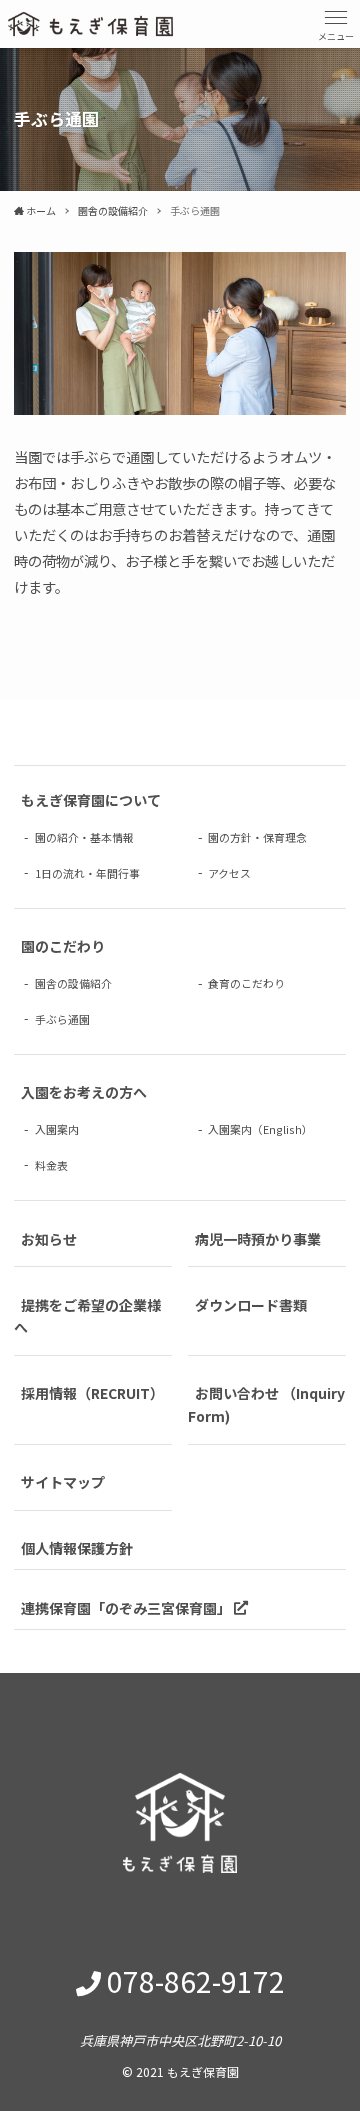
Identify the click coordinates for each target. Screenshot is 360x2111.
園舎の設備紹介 (73, 983)
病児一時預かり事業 (258, 1238)
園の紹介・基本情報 (84, 837)
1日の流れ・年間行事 (87, 872)
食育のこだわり (246, 983)
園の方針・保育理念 (257, 837)
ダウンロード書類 (251, 1304)
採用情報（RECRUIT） (92, 1393)
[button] (336, 24)
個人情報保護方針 (77, 1548)
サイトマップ (63, 1482)
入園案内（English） (260, 1129)
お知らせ (49, 1238)
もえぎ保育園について (91, 800)
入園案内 (57, 1129)
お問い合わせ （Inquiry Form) (266, 1404)
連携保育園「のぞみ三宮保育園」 (127, 1607)
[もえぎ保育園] (90, 24)
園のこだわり (63, 946)
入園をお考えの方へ (84, 1092)
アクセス (229, 872)
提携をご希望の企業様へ (87, 1315)
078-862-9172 (196, 1981)
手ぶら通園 (62, 1018)
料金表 (51, 1164)
